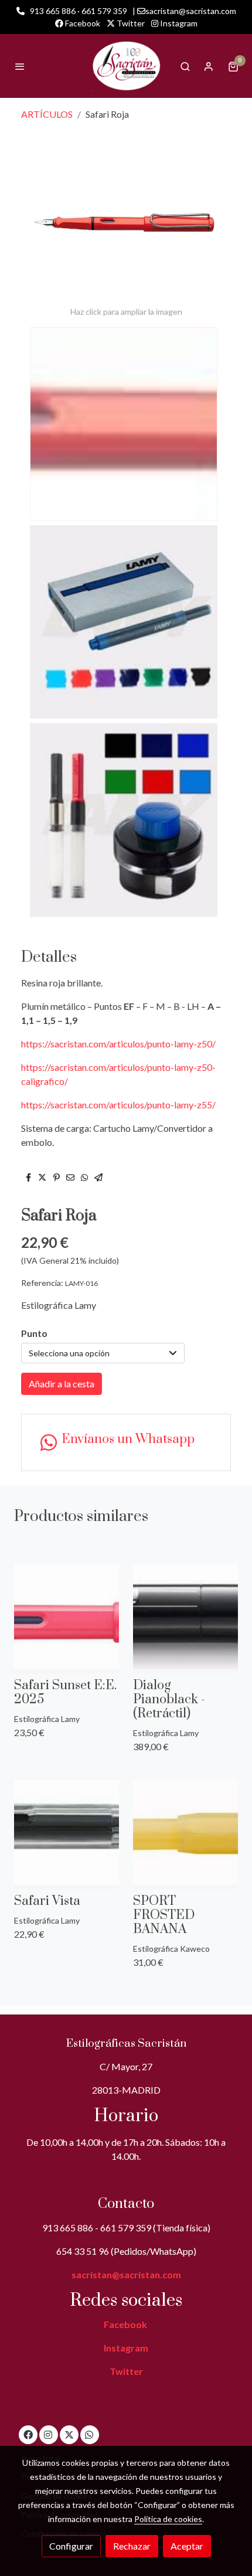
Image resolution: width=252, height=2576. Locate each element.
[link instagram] (48, 2434)
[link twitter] (69, 2434)
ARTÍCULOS (47, 114)
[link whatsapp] (89, 2434)
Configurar (71, 2546)
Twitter (130, 23)
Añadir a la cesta (62, 1384)
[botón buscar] (185, 66)
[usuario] (209, 66)
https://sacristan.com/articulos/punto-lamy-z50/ (118, 1044)
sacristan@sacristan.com (126, 2274)
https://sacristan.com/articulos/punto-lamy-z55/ (118, 1105)
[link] (126, 66)
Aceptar (187, 2546)
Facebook (82, 23)
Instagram (178, 23)
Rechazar (132, 2546)
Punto (34, 1333)
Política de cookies (168, 2519)
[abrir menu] (20, 66)
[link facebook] (28, 2434)
